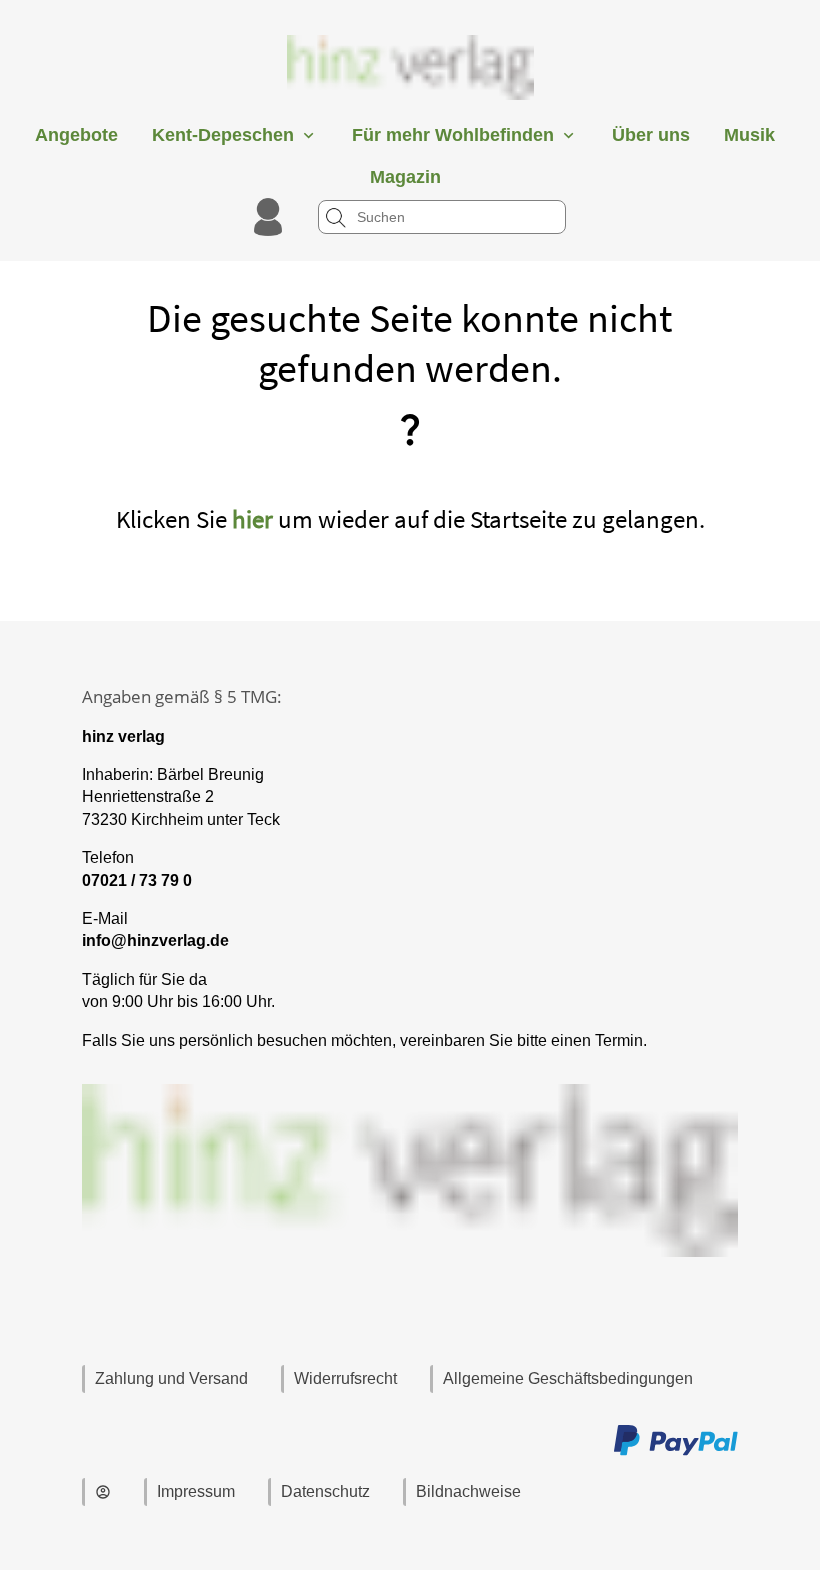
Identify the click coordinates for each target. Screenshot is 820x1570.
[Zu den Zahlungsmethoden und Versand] (676, 1452)
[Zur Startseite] (410, 104)
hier (252, 519)
